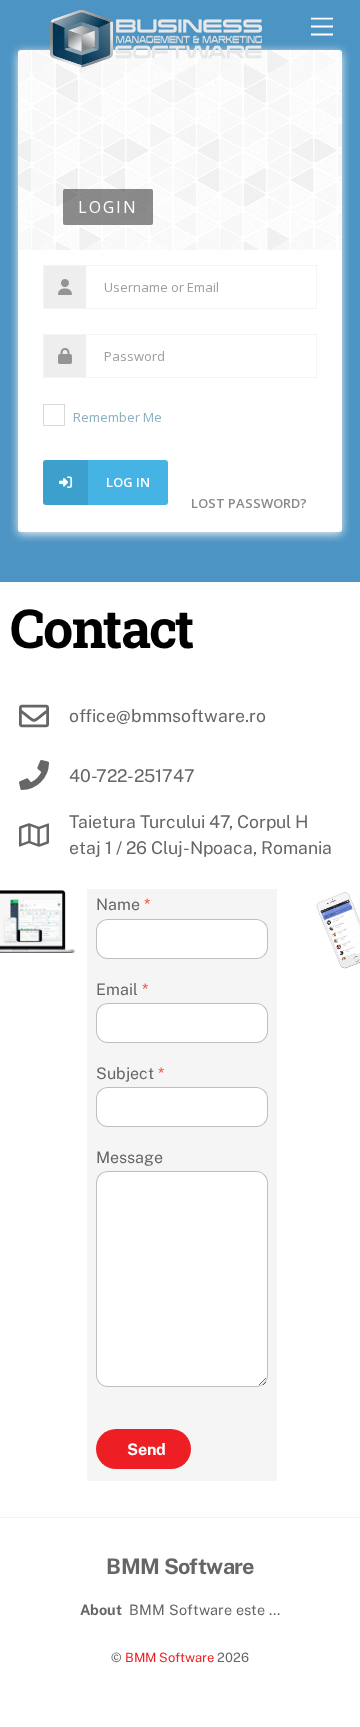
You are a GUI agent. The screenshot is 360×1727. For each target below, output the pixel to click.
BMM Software (169, 1657)
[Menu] (322, 27)
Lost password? (249, 503)
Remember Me (117, 417)
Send (146, 1449)
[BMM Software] (156, 60)
